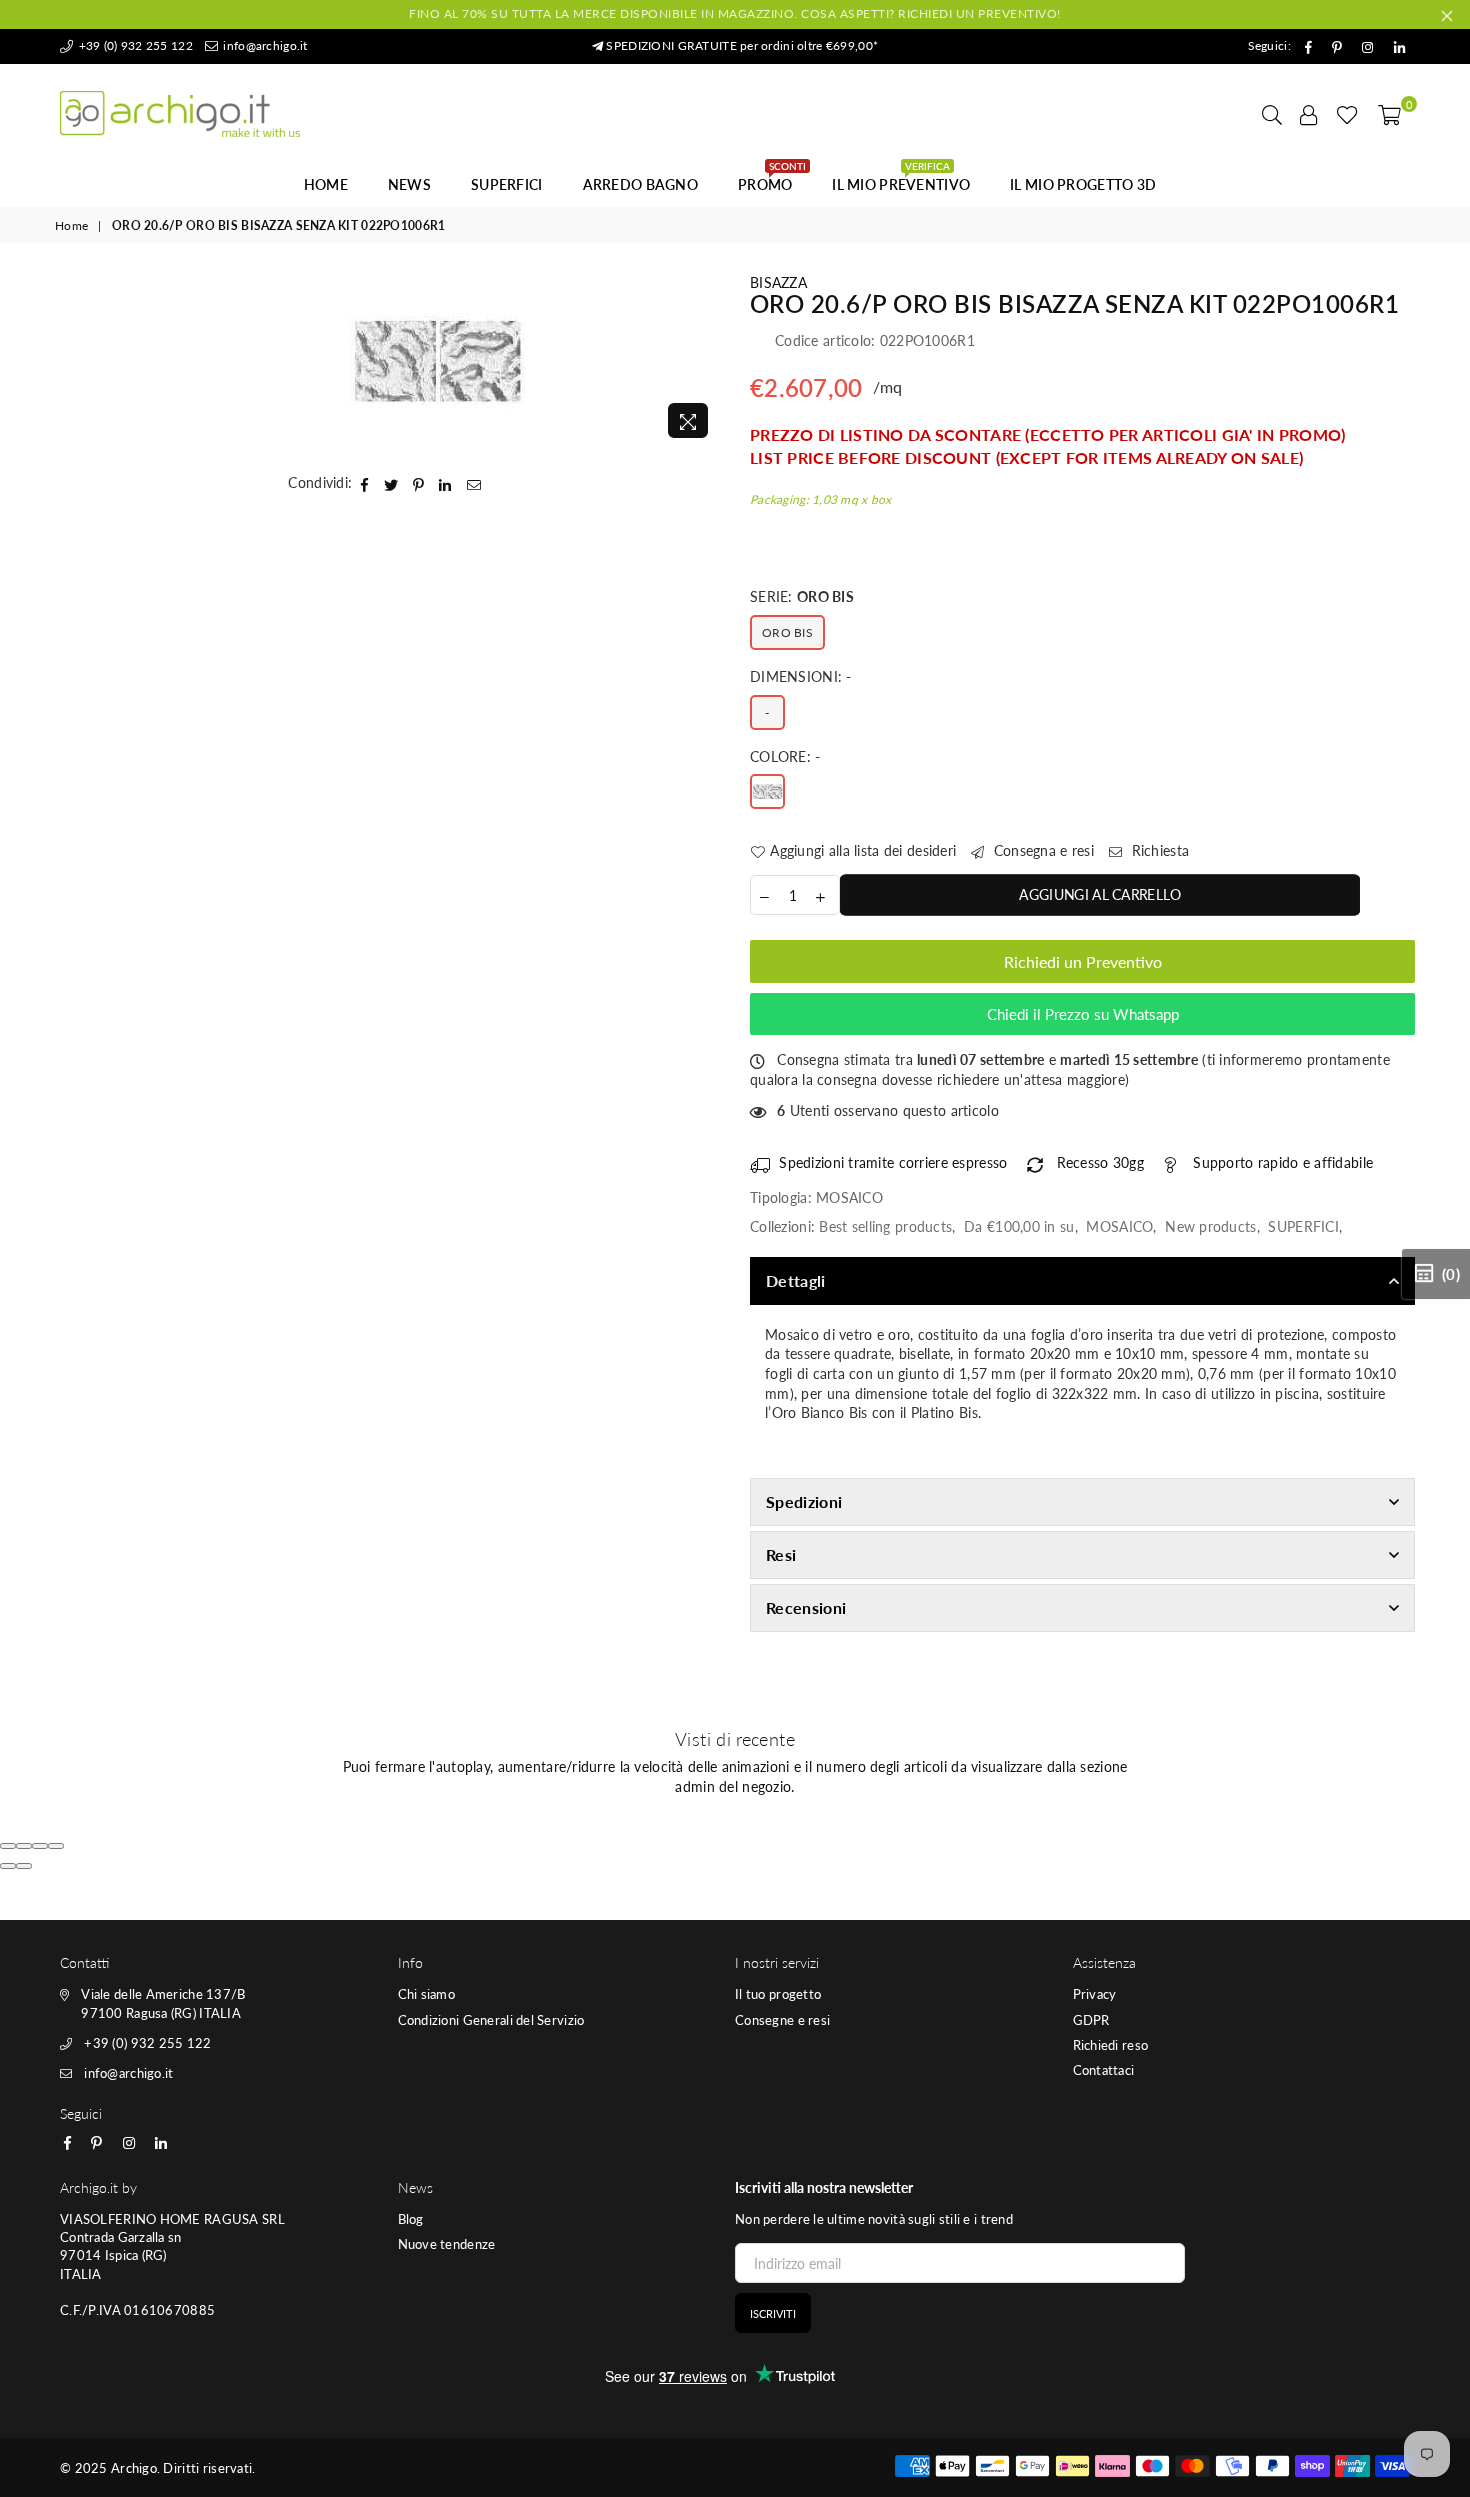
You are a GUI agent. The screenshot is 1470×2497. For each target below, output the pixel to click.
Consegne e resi (782, 2020)
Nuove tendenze (447, 2244)
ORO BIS (787, 632)
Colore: (785, 756)
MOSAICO (1119, 1226)
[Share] (24, 1846)
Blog (411, 2219)
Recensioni (806, 1607)
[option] (437, 360)
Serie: (802, 596)
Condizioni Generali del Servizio (491, 2020)
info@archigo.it (263, 45)
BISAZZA (778, 282)
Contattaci (1104, 2070)
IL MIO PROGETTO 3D (1083, 184)
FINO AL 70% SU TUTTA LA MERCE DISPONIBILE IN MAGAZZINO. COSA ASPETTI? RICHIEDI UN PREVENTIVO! (735, 13)
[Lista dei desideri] (1347, 114)
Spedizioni (804, 1501)
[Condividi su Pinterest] (419, 483)
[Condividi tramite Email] (474, 483)
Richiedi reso (1111, 2045)
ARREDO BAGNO (640, 184)
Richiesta (1158, 850)
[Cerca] (1272, 114)
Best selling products (885, 1226)
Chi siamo (427, 1994)
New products (1210, 1226)
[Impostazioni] (1309, 114)
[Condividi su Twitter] (391, 483)
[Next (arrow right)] (24, 1866)
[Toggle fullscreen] (40, 1846)
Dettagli (796, 1280)
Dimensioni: (801, 676)
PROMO (772, 179)
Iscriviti (773, 2313)
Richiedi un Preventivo (1083, 961)
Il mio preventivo (901, 179)
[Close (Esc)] (8, 1846)
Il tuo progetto (778, 1994)
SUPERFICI (507, 184)
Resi (781, 1554)
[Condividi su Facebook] (365, 483)
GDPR (1091, 2020)
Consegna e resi (1042, 850)
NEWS (409, 184)
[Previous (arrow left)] (8, 1866)
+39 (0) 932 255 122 (134, 45)
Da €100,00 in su (1019, 1226)
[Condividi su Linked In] (445, 483)
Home (326, 184)
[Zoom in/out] (56, 1846)
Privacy (1095, 1994)
